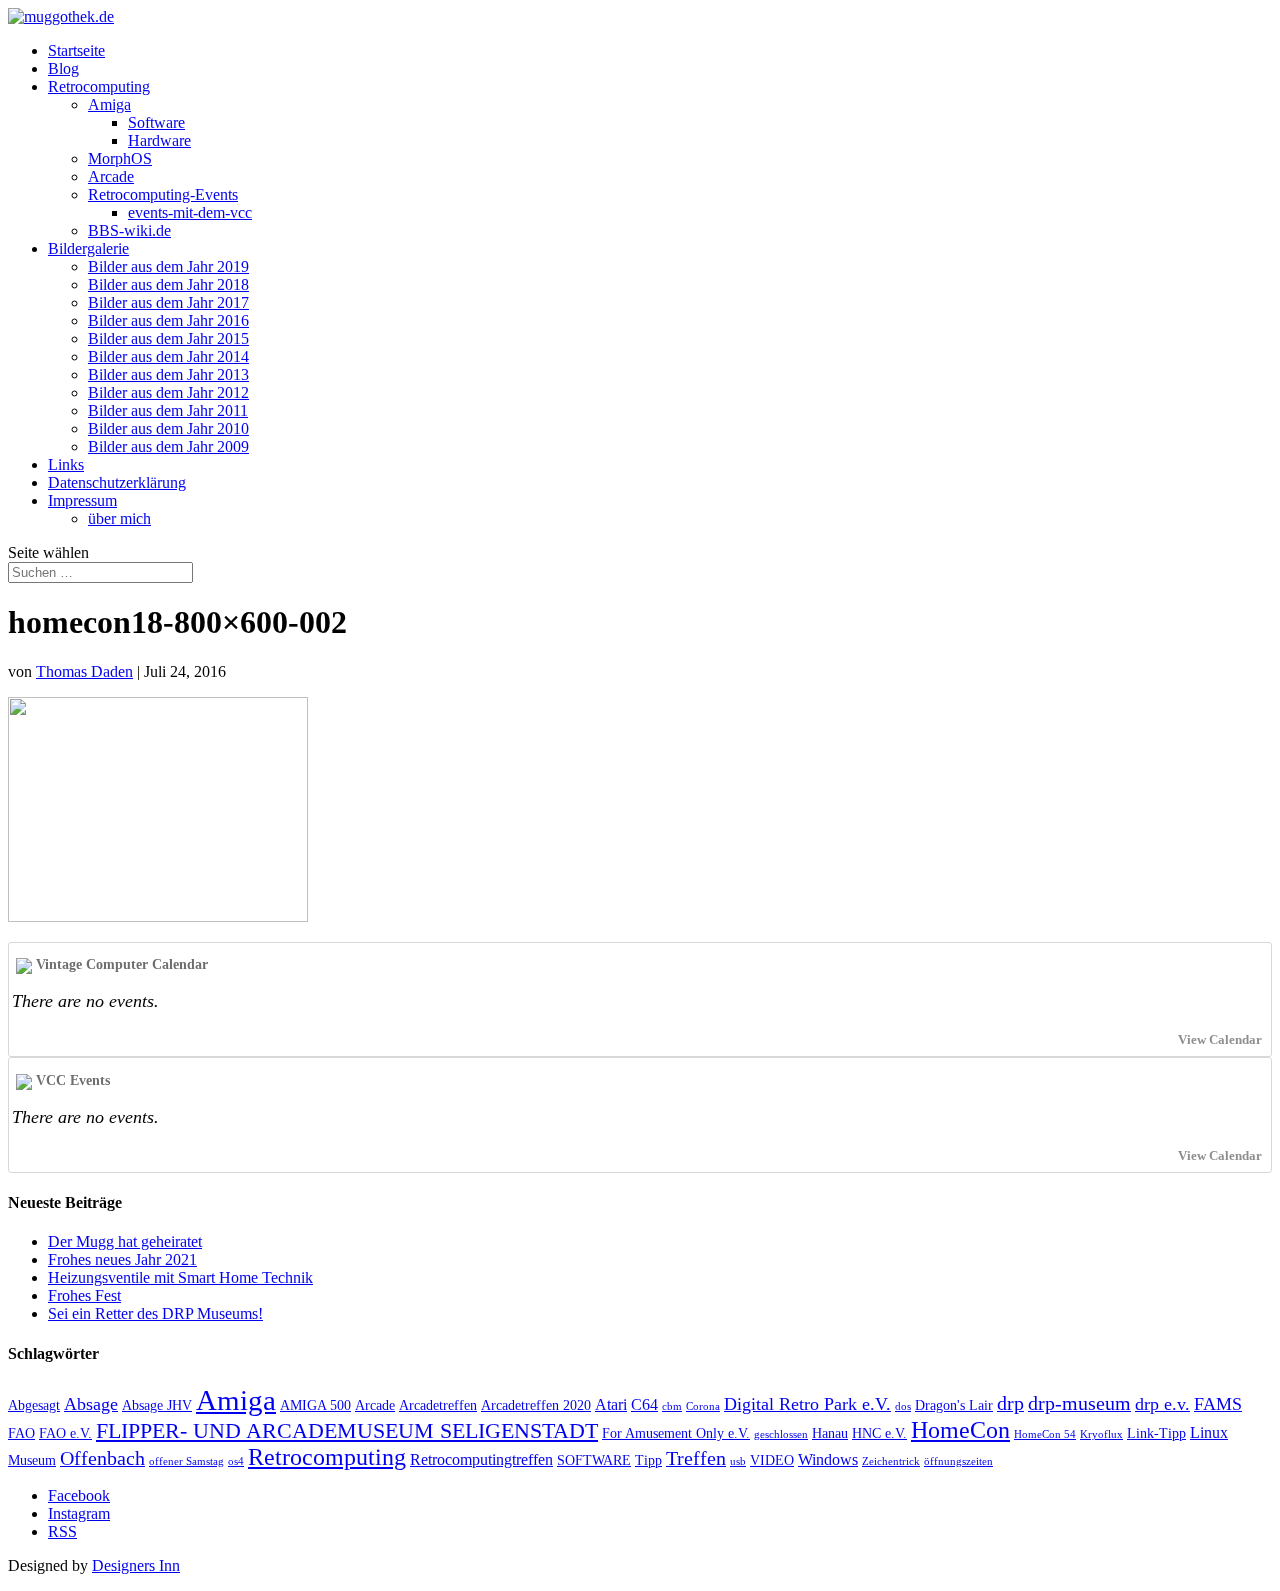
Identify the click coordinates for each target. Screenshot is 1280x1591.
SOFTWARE (594, 1460)
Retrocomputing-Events (163, 194)
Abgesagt (34, 1405)
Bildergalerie (88, 248)
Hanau (830, 1433)
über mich (119, 518)
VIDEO (772, 1460)
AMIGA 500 (315, 1405)
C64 (644, 1404)
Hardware (159, 140)
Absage (91, 1404)
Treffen (696, 1458)
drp (1010, 1403)
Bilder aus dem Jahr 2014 (168, 356)
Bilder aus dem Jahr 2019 (168, 266)
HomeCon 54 (1045, 1434)
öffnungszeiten (958, 1461)
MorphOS (120, 158)
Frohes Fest (84, 1295)
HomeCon (960, 1430)
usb (738, 1461)
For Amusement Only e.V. (676, 1433)
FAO (21, 1433)
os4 (236, 1461)
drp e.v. (1162, 1404)
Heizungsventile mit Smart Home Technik (180, 1277)
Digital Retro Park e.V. (807, 1404)
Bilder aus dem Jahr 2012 (168, 392)
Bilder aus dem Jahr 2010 (168, 428)
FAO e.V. (65, 1433)
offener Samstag (186, 1461)
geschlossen (781, 1434)
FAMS (1218, 1404)
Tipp (648, 1460)
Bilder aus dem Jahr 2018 (168, 284)
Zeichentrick (891, 1461)
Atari (611, 1404)
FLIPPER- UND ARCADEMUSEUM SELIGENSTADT (347, 1430)
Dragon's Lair (954, 1405)
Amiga (109, 104)
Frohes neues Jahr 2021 (122, 1259)
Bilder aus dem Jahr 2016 (168, 320)
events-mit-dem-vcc (190, 212)
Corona (703, 1406)
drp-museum (1079, 1403)
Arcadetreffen (438, 1405)
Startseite (76, 50)
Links (66, 464)
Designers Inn (136, 1565)
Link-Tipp (1156, 1433)
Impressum (82, 500)
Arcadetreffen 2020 (536, 1405)
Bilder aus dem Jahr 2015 (168, 338)
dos (903, 1406)
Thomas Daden (84, 671)
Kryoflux (1101, 1434)
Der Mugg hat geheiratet (125, 1241)
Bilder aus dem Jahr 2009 (168, 446)
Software (156, 122)
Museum (32, 1460)
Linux (1209, 1432)
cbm (672, 1406)
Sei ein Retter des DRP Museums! (155, 1313)
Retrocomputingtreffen (481, 1459)
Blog (63, 68)
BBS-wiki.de (129, 230)
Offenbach (102, 1458)
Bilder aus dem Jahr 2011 (168, 410)
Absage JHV (157, 1405)
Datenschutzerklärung (117, 482)
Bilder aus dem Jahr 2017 (168, 302)
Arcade (111, 176)
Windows (828, 1459)
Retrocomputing (99, 86)
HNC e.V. (879, 1433)
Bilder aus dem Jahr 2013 (168, 374)
